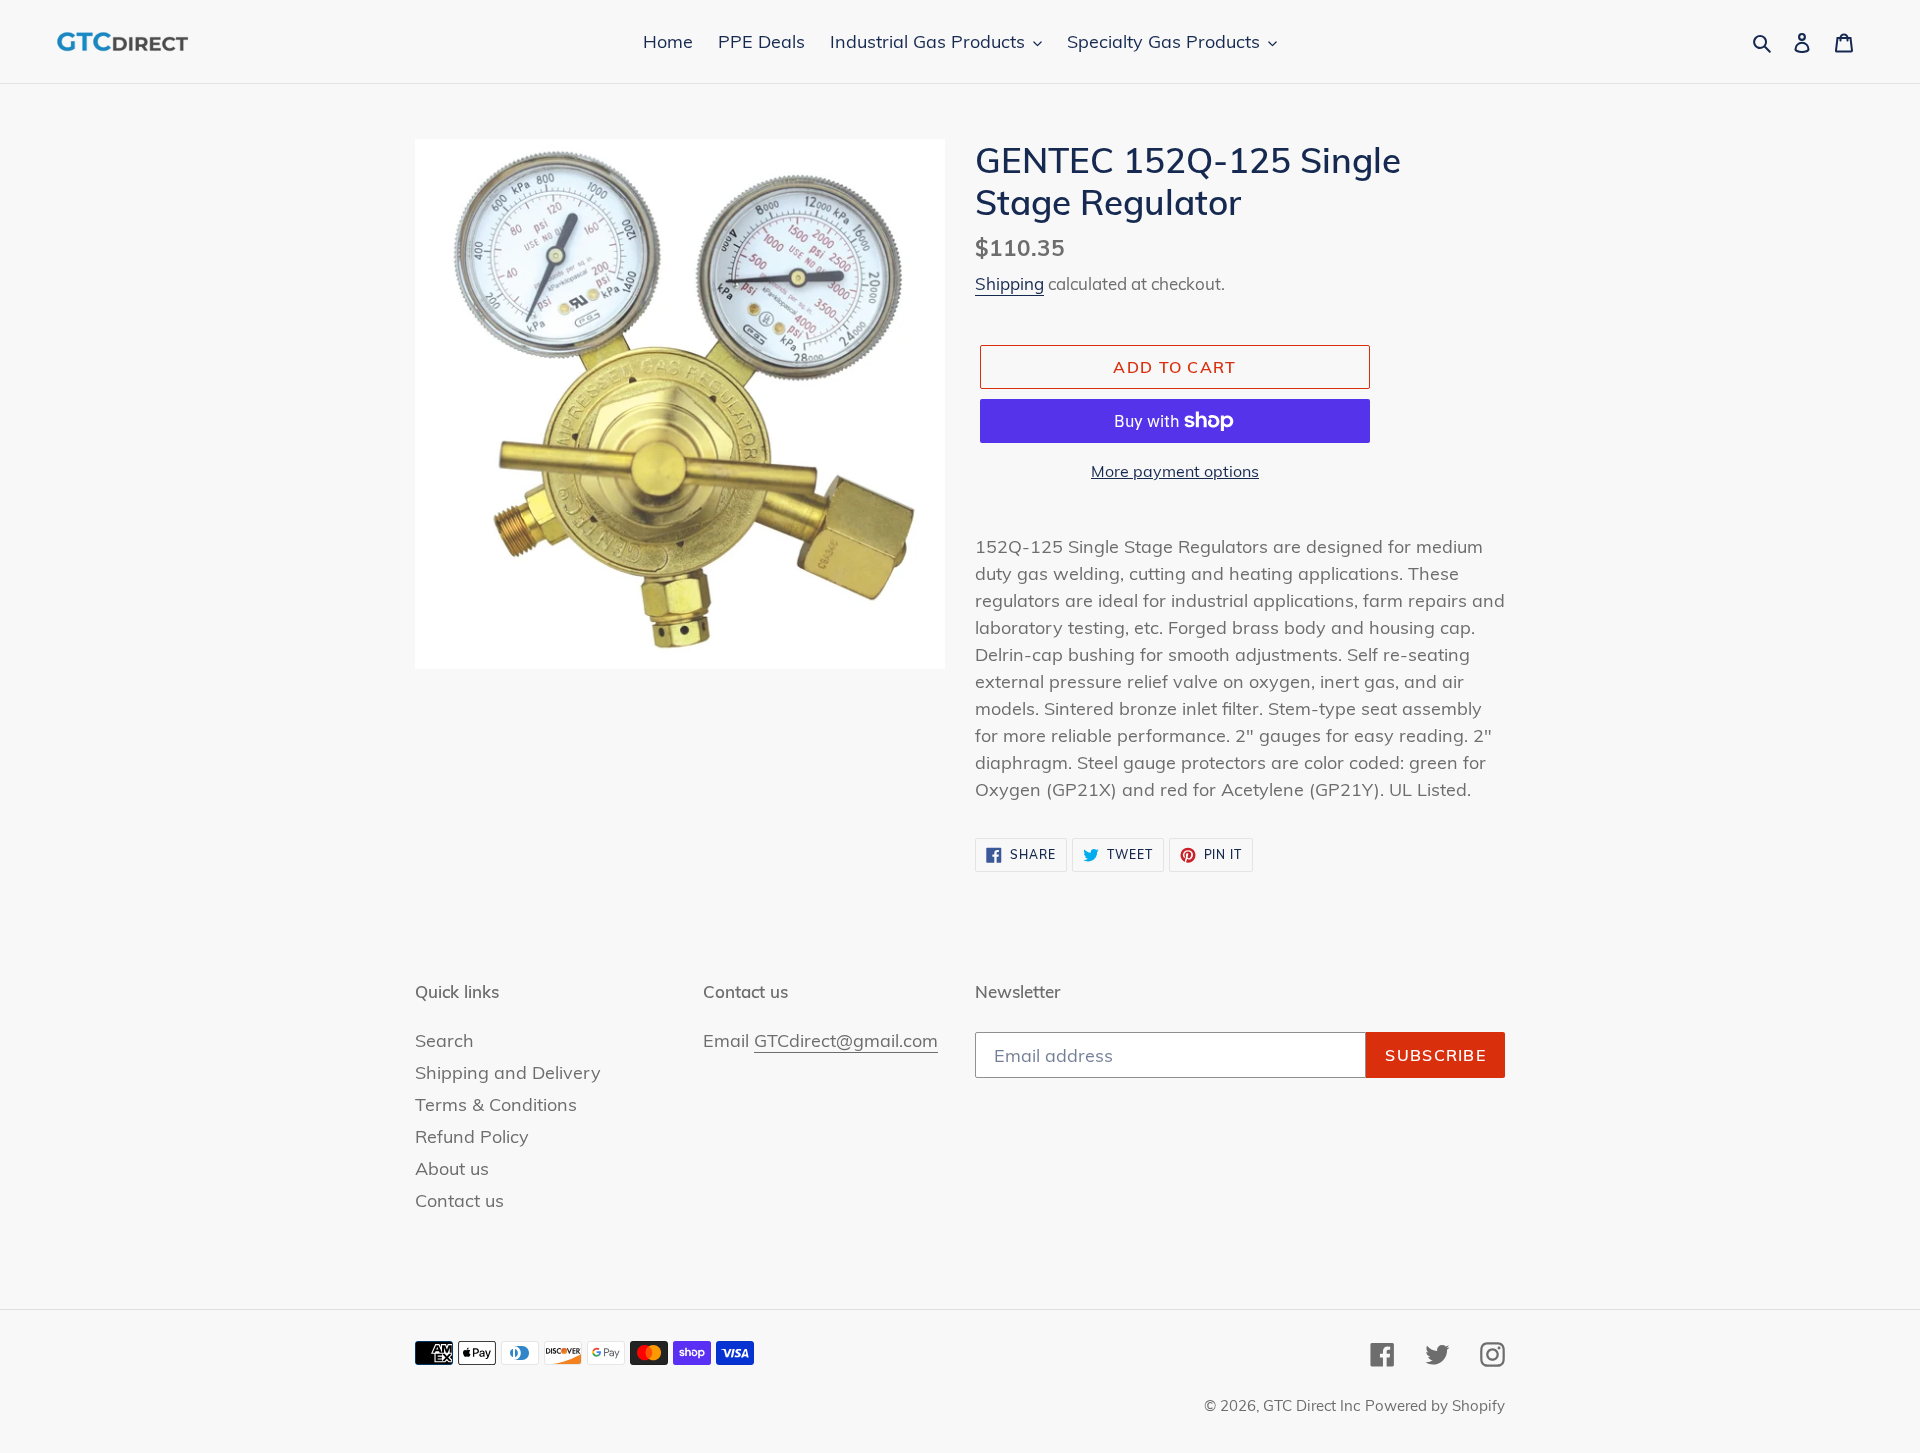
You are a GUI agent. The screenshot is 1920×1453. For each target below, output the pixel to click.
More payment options (1175, 471)
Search (444, 1040)
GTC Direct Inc (1311, 1405)
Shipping (1009, 283)
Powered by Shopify (1435, 1405)
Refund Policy (472, 1136)
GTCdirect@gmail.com (846, 1040)
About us (452, 1168)
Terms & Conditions (496, 1104)
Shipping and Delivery (508, 1072)
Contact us (459, 1200)
